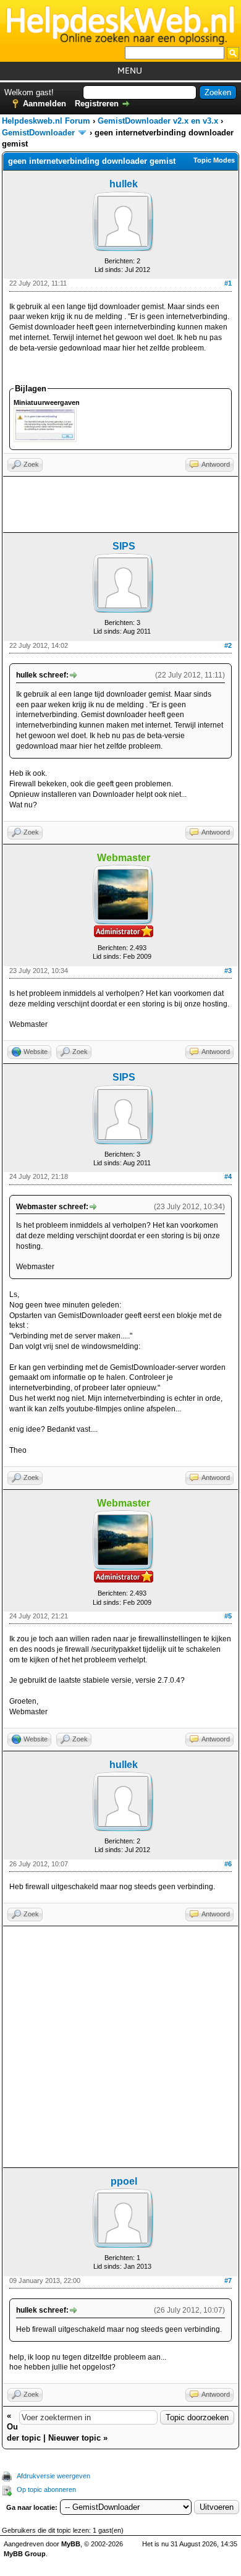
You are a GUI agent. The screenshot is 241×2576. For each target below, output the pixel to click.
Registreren (97, 104)
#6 (228, 1864)
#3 (228, 971)
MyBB (71, 2544)
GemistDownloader (38, 133)
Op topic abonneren (46, 2489)
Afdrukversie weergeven (53, 2476)
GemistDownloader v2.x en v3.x (158, 121)
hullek (124, 184)
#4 (228, 1176)
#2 (228, 645)
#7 (228, 2281)
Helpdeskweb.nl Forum (46, 121)
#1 (228, 283)
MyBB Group (25, 2554)
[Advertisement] (120, 504)
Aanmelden (44, 104)
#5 (228, 1616)
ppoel (124, 2181)
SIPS (124, 546)
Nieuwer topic (74, 2438)
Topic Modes (214, 160)
